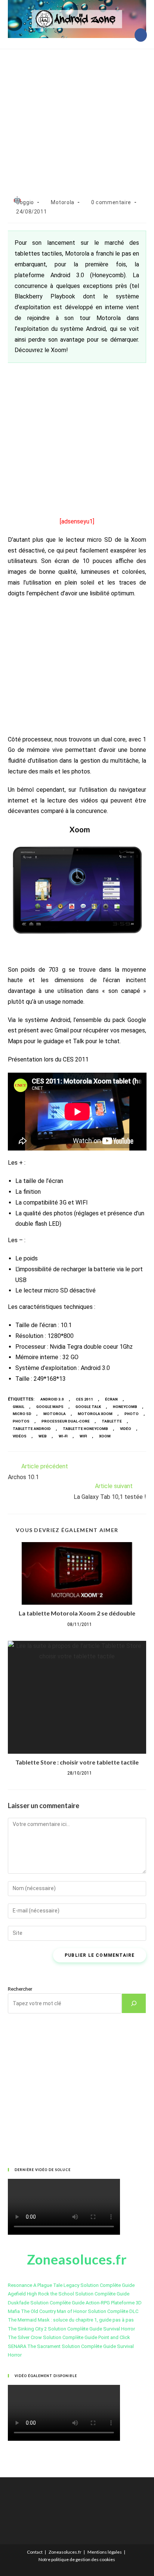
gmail (19, 1407)
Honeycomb (125, 1407)
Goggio (25, 202)
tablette (112, 1421)
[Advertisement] (77, 115)
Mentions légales (105, 2552)
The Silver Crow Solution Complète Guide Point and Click (69, 2337)
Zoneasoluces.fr (65, 2552)
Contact (35, 2552)
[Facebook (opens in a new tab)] (141, 35)
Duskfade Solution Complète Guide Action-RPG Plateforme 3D (75, 2303)
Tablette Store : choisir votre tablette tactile (77, 1762)
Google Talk (88, 1407)
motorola (55, 1414)
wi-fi (63, 1436)
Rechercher (20, 1989)
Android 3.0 (52, 1399)
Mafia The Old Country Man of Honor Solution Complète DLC (73, 2311)
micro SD (22, 1414)
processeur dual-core (66, 1421)
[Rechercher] (134, 2003)
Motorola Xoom (95, 1414)
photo (132, 1414)
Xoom (105, 1436)
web (43, 1436)
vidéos (20, 1436)
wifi (83, 1436)
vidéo (126, 1429)
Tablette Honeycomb (85, 1429)
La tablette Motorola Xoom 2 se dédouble (77, 1613)
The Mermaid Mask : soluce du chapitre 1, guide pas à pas (71, 2320)
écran (111, 1399)
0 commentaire (111, 202)
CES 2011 (84, 1399)
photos (21, 1421)
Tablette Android (32, 1429)
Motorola (63, 202)
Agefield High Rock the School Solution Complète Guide (69, 2294)
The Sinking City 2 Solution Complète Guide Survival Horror (71, 2329)
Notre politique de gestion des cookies (77, 2559)
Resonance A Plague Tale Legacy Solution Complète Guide (71, 2285)
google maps (50, 1407)
